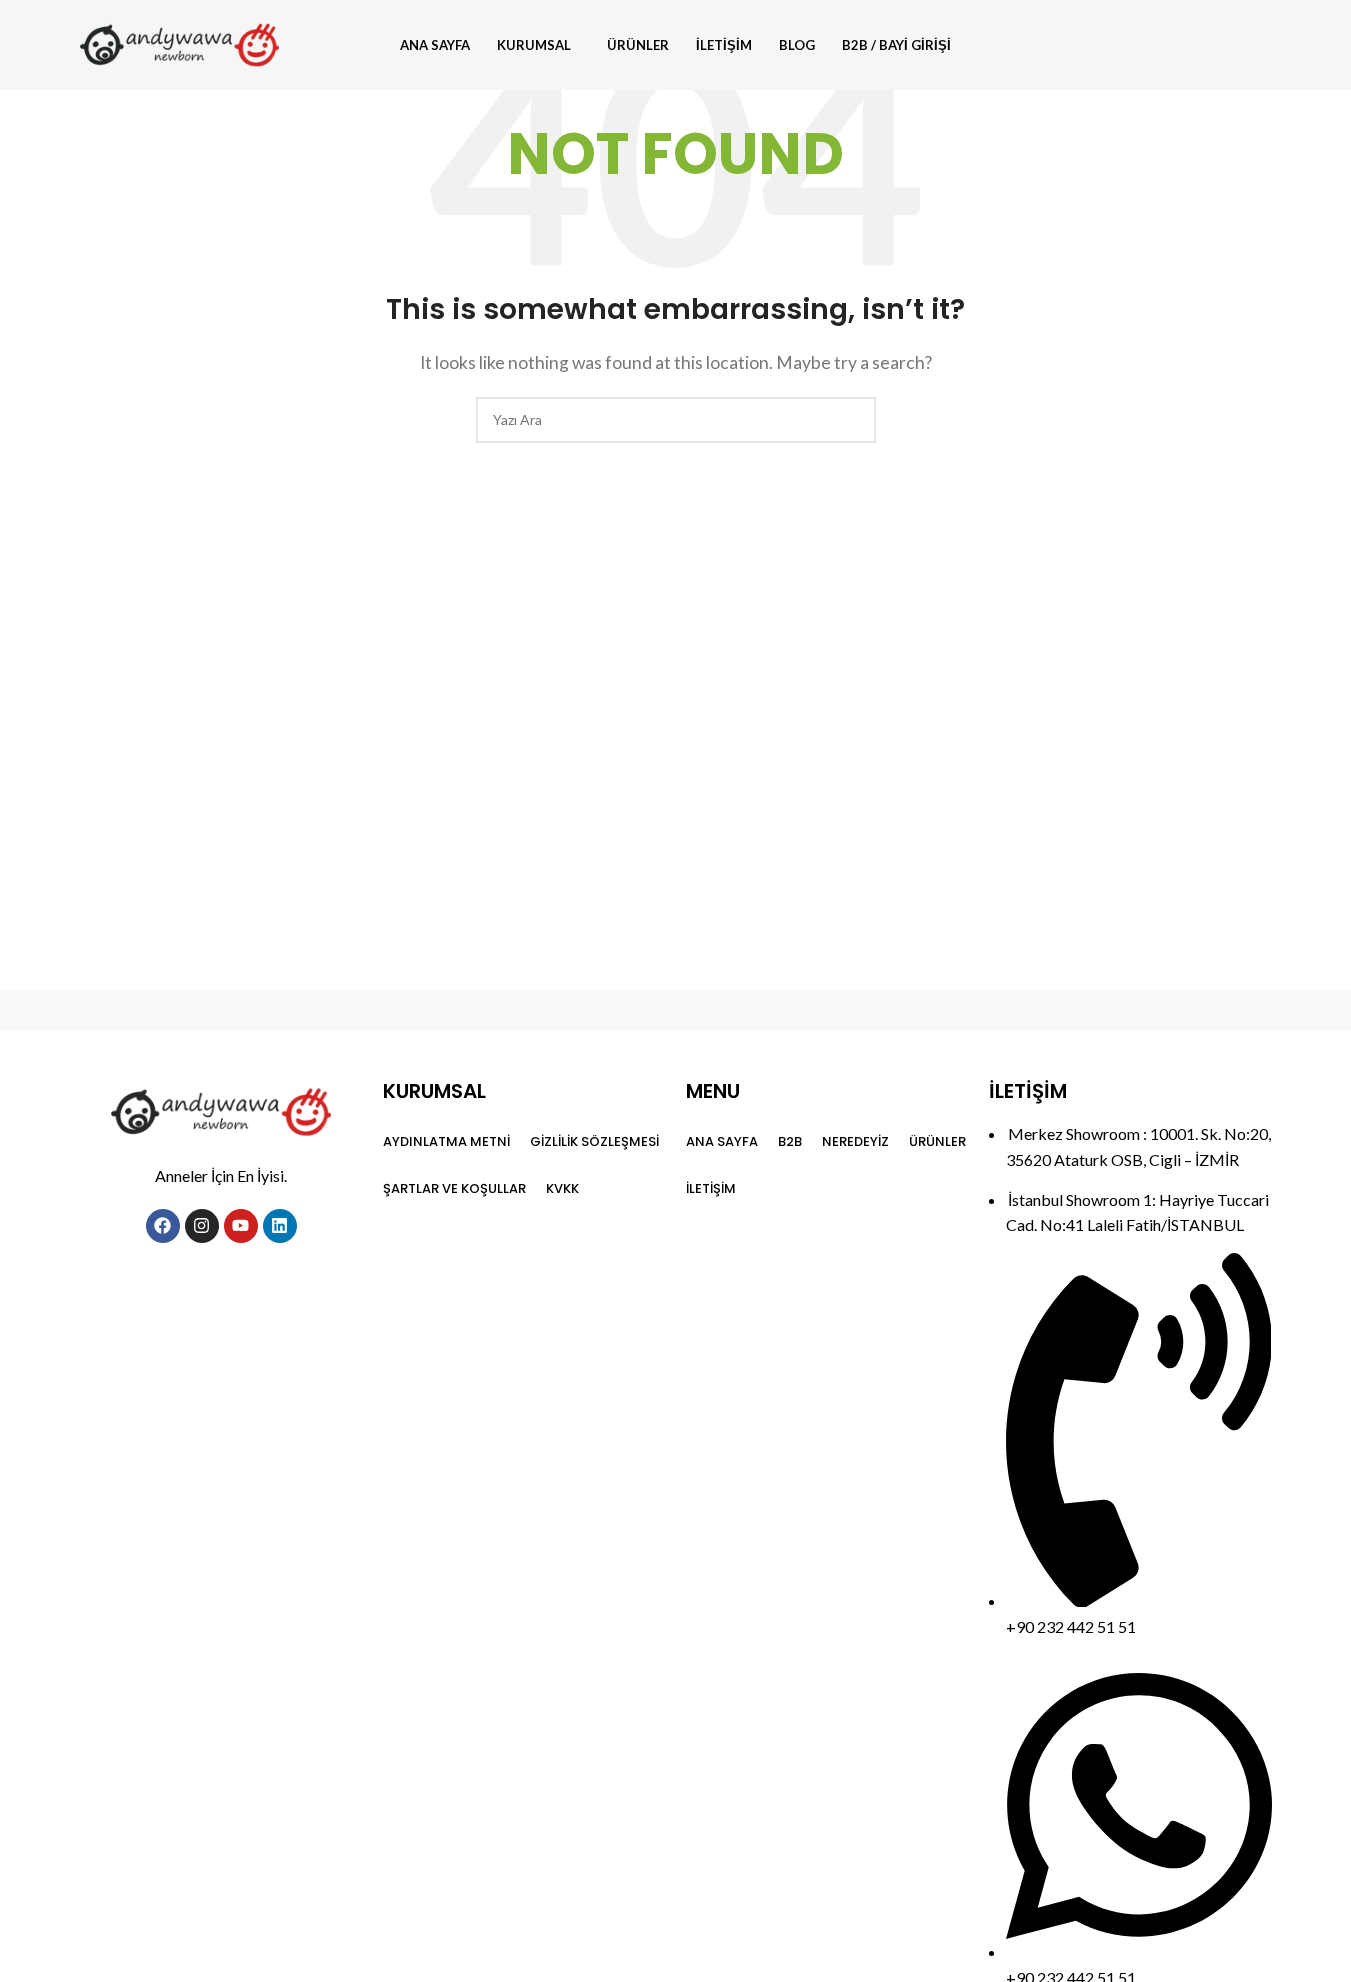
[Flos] (1186, 1011)
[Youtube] (241, 1226)
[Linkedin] (280, 1226)
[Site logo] (180, 42)
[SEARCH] (853, 420)
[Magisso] (335, 1011)
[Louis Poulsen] (505, 1011)
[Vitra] (165, 1011)
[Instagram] (202, 1226)
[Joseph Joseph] (846, 1011)
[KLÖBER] (675, 1011)
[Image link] (221, 1109)
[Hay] (1016, 1011)
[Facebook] (163, 1226)
